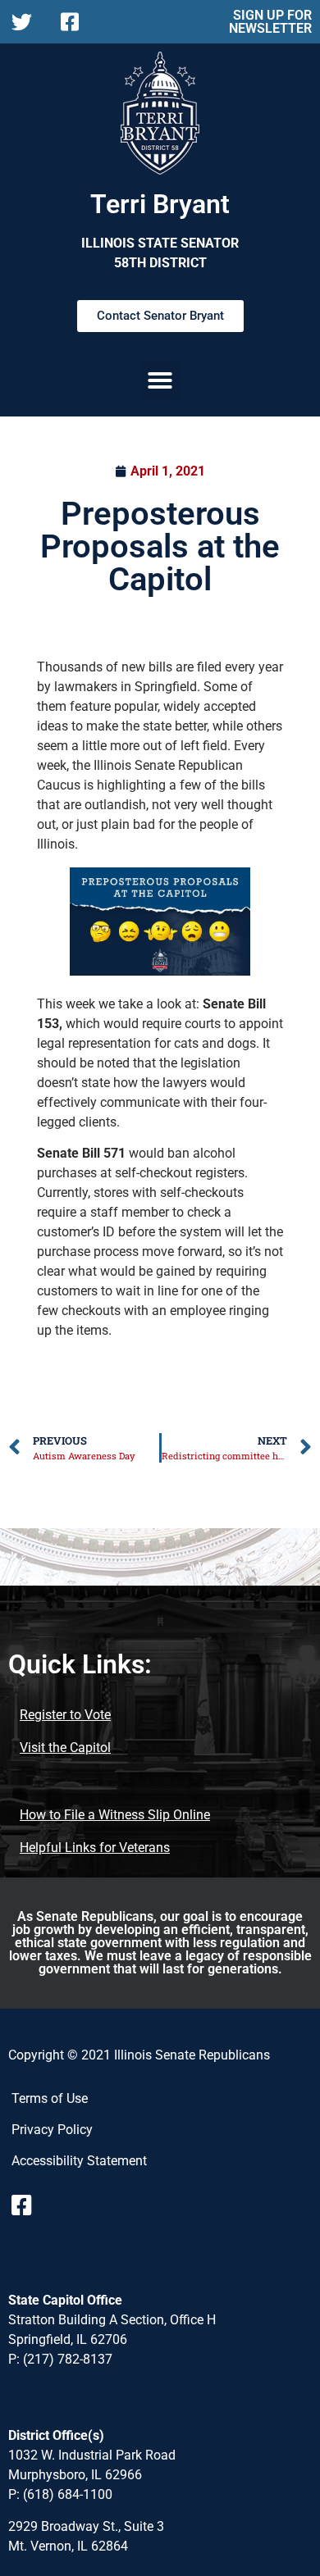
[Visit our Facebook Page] (28, 2205)
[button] (160, 380)
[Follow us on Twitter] (26, 22)
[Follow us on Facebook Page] (75, 22)
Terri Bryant (160, 204)
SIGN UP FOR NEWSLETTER (270, 22)
